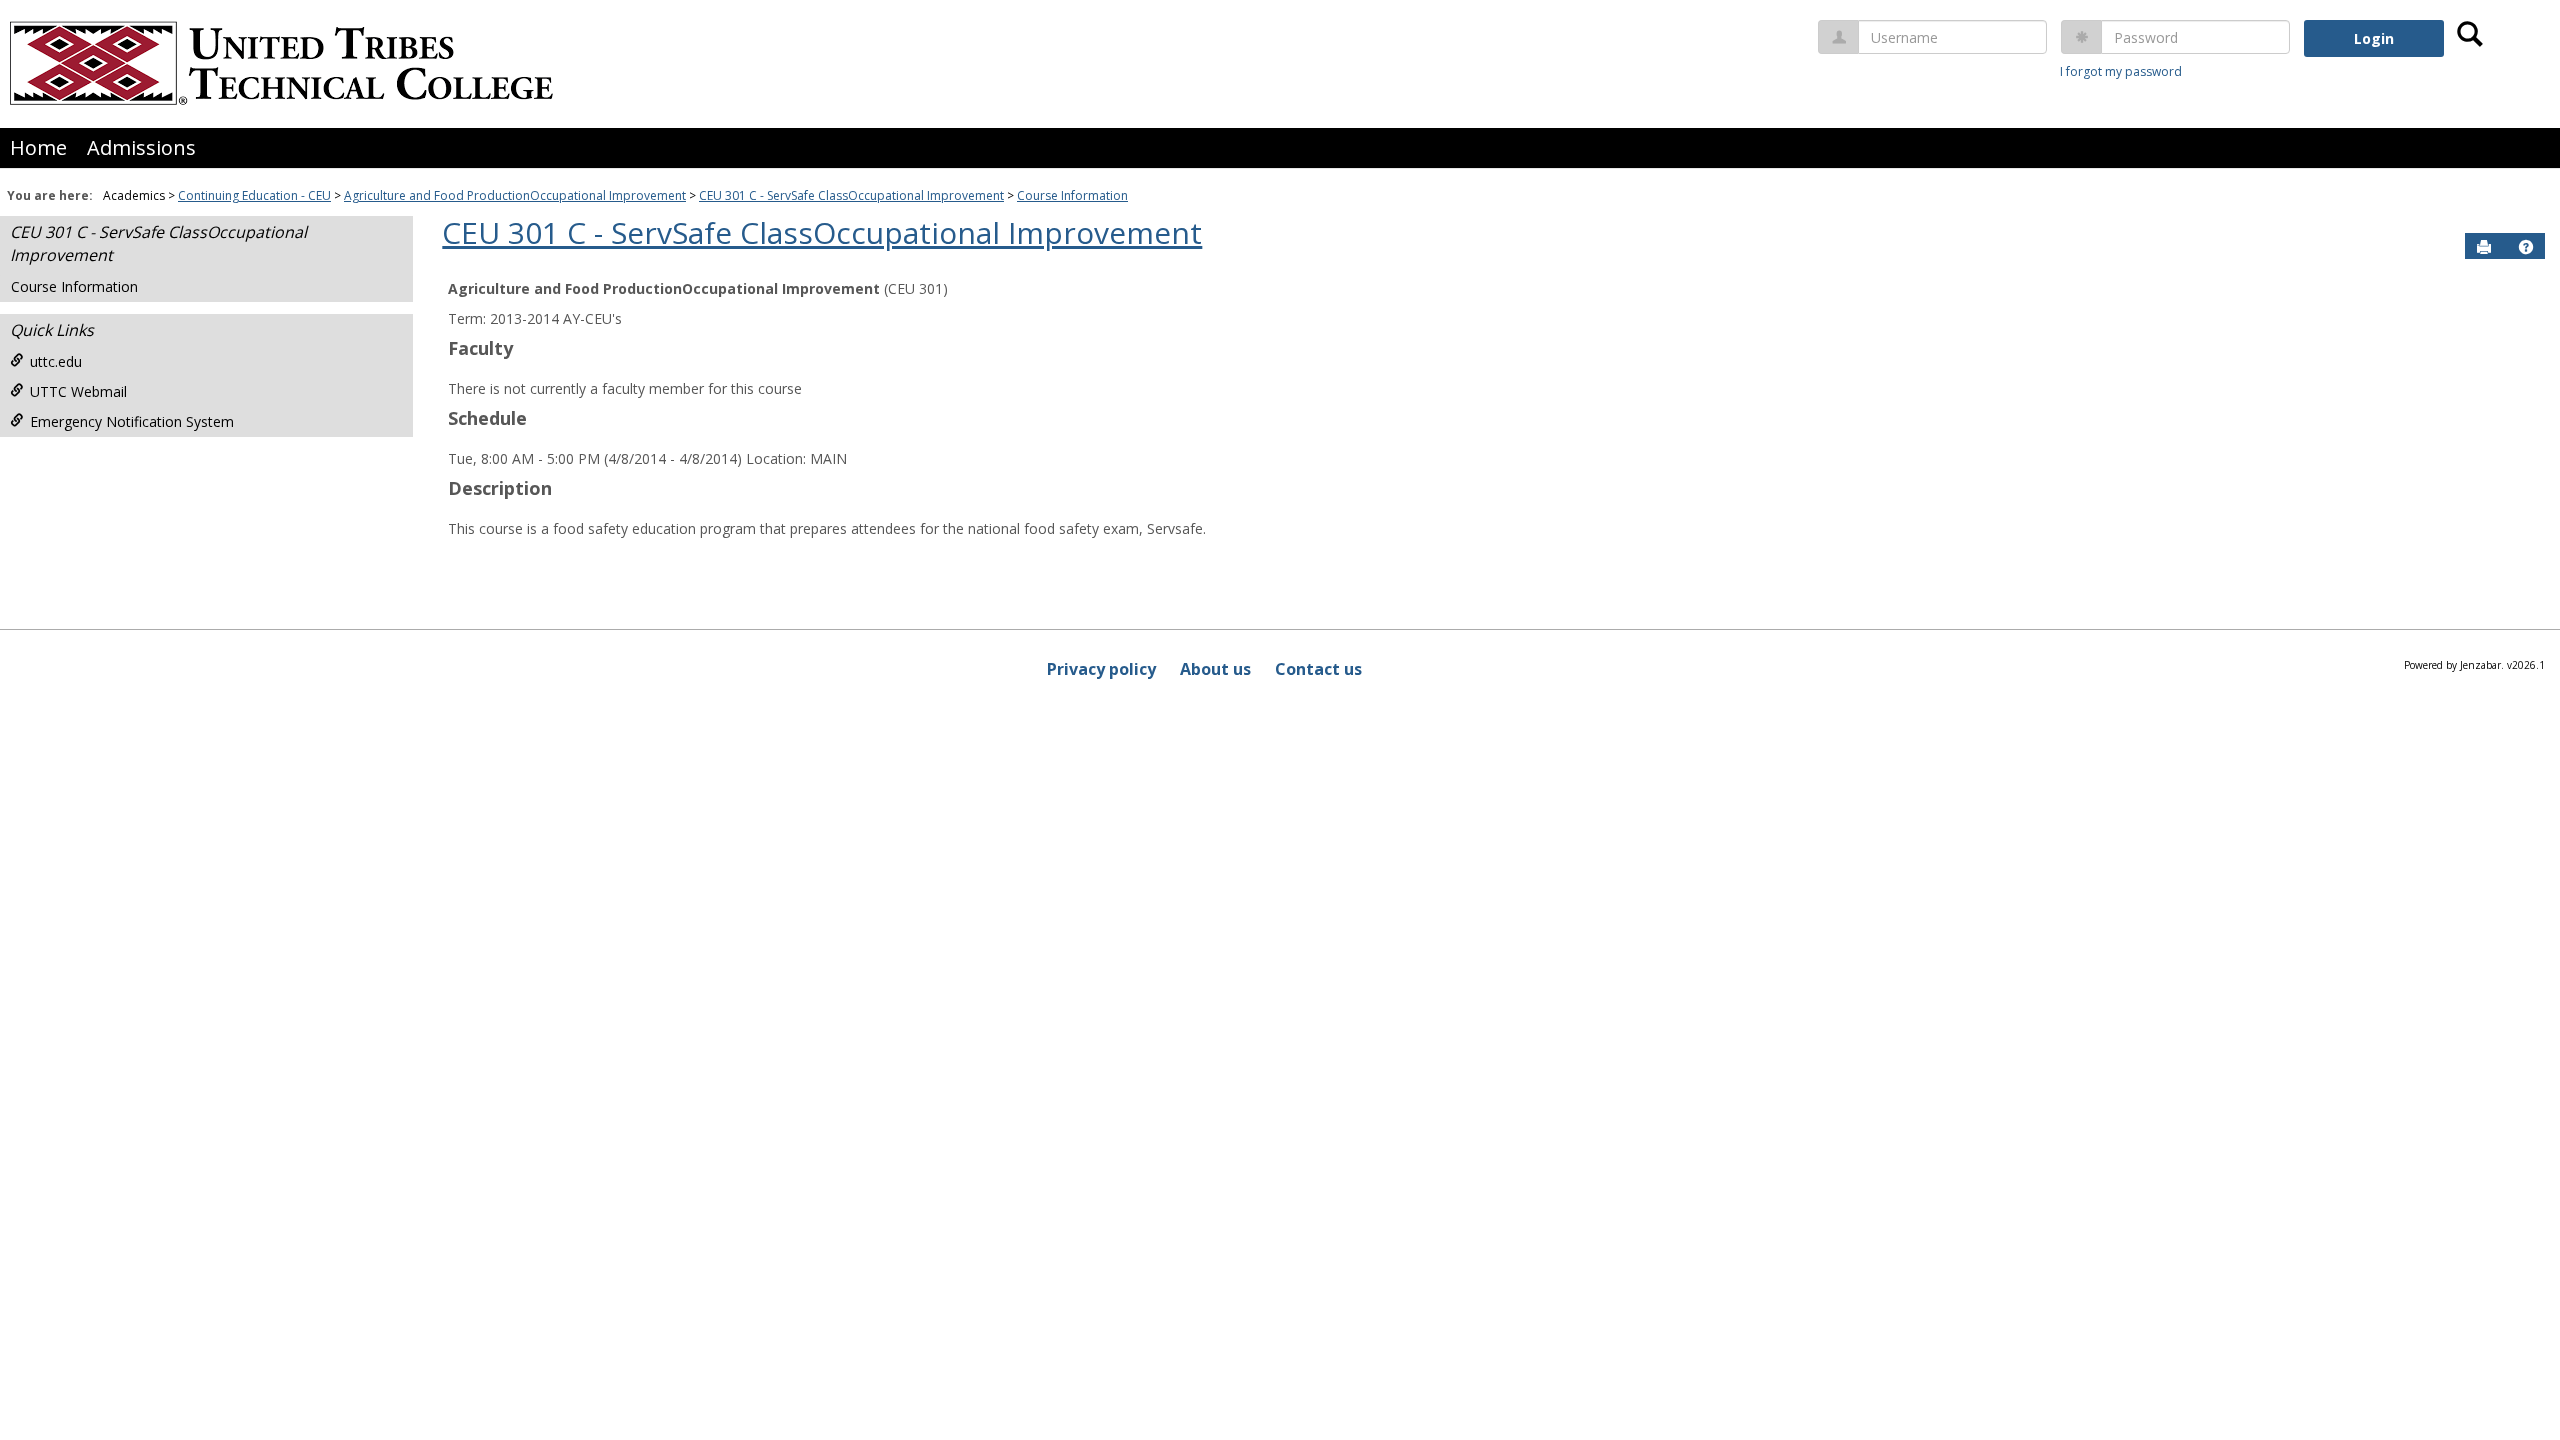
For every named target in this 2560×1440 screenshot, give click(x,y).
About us (1215, 669)
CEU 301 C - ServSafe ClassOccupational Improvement (851, 195)
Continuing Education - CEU (254, 195)
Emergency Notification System (132, 421)
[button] (2526, 247)
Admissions (141, 147)
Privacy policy (1101, 669)
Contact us (1318, 669)
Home (38, 147)
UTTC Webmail (78, 391)
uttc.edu (56, 361)
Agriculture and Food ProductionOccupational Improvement (515, 195)
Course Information (1072, 195)
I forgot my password (2121, 71)
